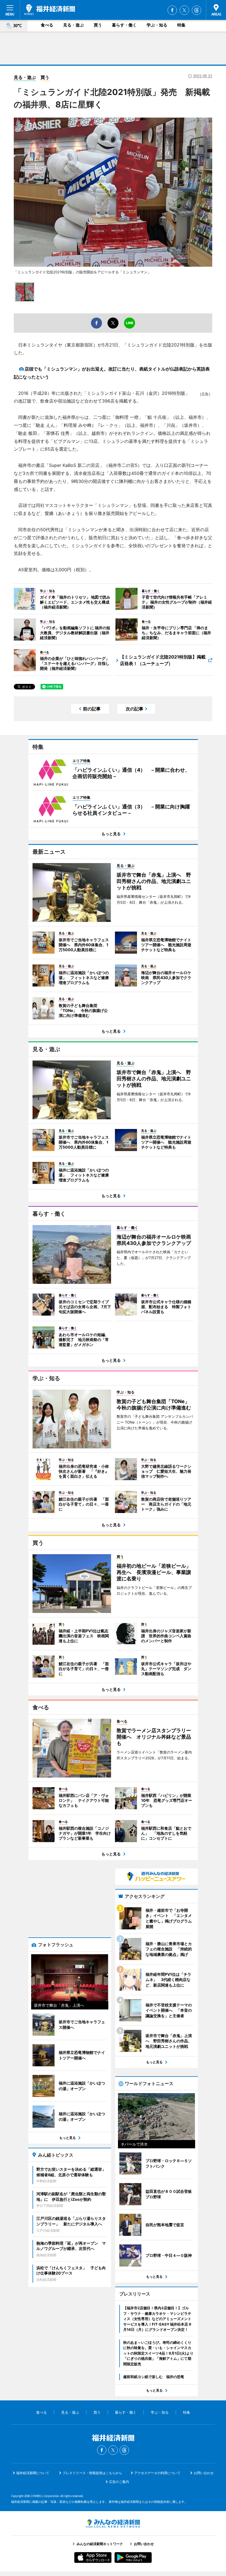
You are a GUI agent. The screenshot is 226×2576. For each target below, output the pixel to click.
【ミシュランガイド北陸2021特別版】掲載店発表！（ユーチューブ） (163, 660)
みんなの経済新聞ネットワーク (113, 2524)
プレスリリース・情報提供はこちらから (92, 2473)
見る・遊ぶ (73, 25)
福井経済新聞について (33, 2473)
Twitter (184, 10)
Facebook (172, 10)
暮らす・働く (124, 25)
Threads (197, 10)
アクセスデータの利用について (157, 2473)
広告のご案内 (119, 2482)
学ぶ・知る (157, 25)
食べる (47, 25)
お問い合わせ (204, 2473)
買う (98, 25)
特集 (181, 25)
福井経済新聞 (50, 10)
